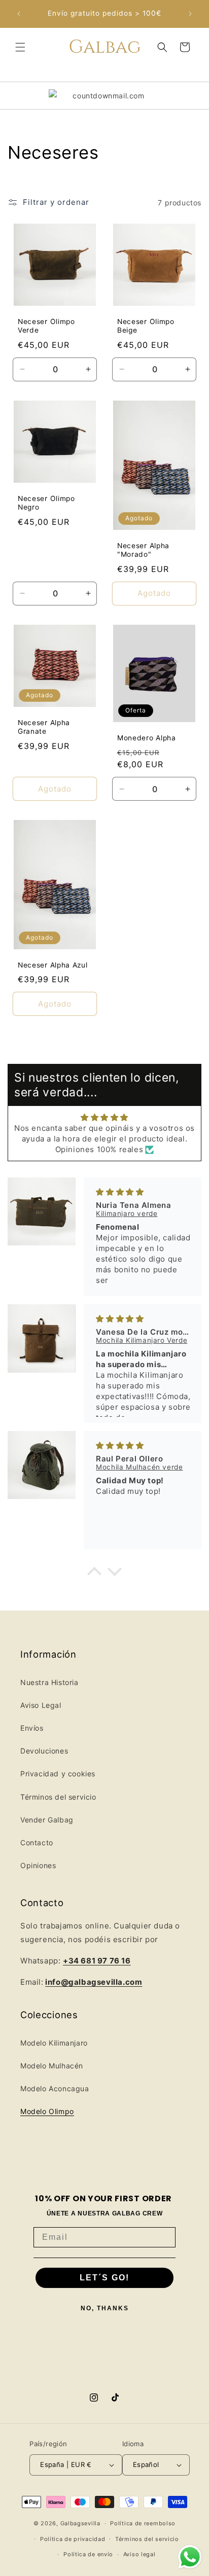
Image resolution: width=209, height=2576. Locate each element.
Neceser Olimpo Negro (46, 503)
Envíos (32, 1728)
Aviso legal (140, 2554)
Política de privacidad (73, 2539)
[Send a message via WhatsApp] (190, 2557)
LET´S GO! (104, 2278)
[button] (20, 47)
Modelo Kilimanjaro (54, 2043)
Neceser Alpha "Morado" (143, 550)
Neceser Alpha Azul (53, 965)
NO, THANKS (105, 2308)
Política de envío (88, 2554)
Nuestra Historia (49, 1682)
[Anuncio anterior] (19, 14)
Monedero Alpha (147, 738)
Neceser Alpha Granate (44, 727)
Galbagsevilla (80, 2523)
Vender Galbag (47, 1820)
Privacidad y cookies (58, 1774)
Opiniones (38, 1865)
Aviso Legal (41, 1705)
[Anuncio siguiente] (190, 14)
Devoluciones (44, 1751)
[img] (104, 1117)
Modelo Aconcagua (55, 2088)
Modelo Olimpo (47, 2111)
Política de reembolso (143, 2523)
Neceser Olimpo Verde (46, 326)
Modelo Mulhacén (52, 2066)
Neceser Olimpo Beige (146, 326)
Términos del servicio (58, 1797)
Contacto (37, 1842)
